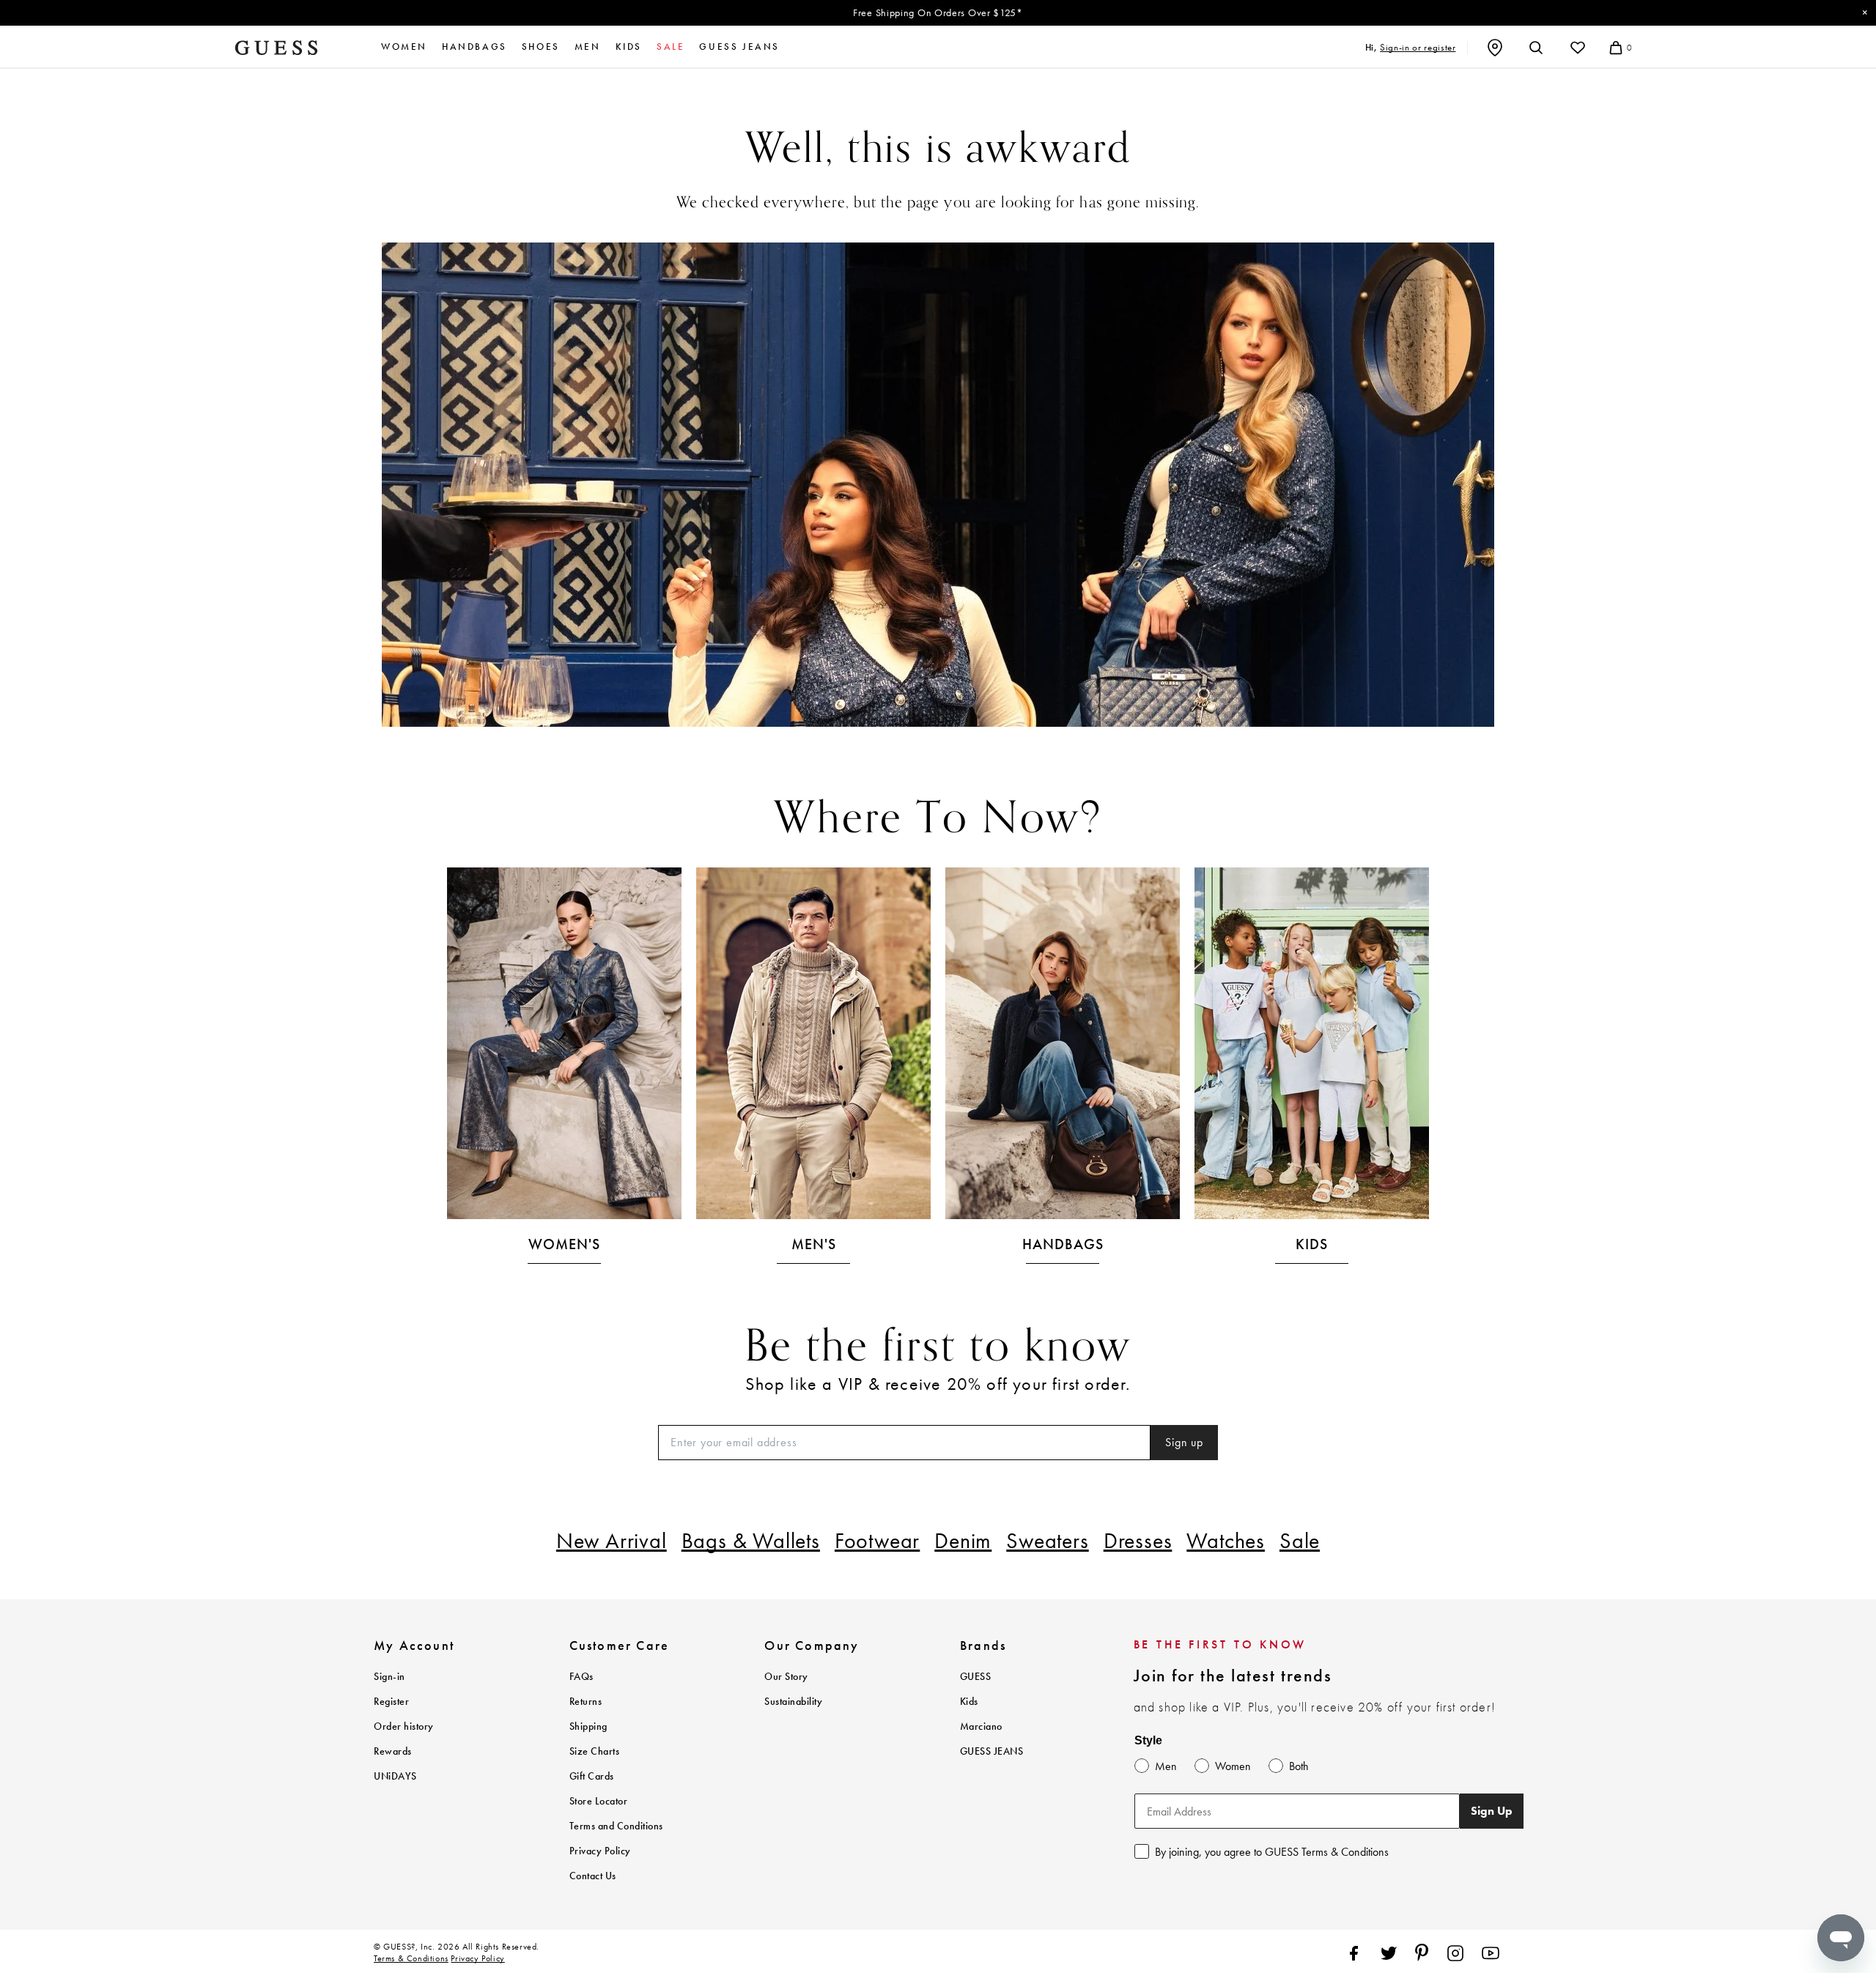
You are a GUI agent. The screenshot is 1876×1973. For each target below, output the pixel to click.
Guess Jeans (739, 47)
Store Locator (599, 1801)
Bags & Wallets (751, 1541)
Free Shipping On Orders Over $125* (938, 12)
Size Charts (595, 1751)
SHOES (541, 47)
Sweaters (1047, 1541)
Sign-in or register (1418, 47)
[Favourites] (1578, 48)
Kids (629, 47)
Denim (963, 1541)
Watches (1226, 1541)
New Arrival (612, 1541)
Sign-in (389, 1677)
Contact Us (593, 1876)
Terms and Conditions (616, 1826)
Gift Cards (592, 1776)
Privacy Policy (600, 1851)
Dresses (1138, 1541)
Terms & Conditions (411, 1958)
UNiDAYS (395, 1776)
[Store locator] (1495, 48)
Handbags (474, 47)
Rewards (393, 1751)
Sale (1300, 1541)
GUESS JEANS (992, 1751)
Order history (404, 1726)
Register (391, 1702)
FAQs (581, 1677)
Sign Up (1492, 1811)
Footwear (877, 1541)
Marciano (981, 1726)
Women (404, 47)
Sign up (1184, 1442)
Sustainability (793, 1702)
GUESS (976, 1677)
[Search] (1536, 48)
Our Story (786, 1677)
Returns (586, 1702)
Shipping (588, 1726)
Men (588, 47)
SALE (671, 47)
